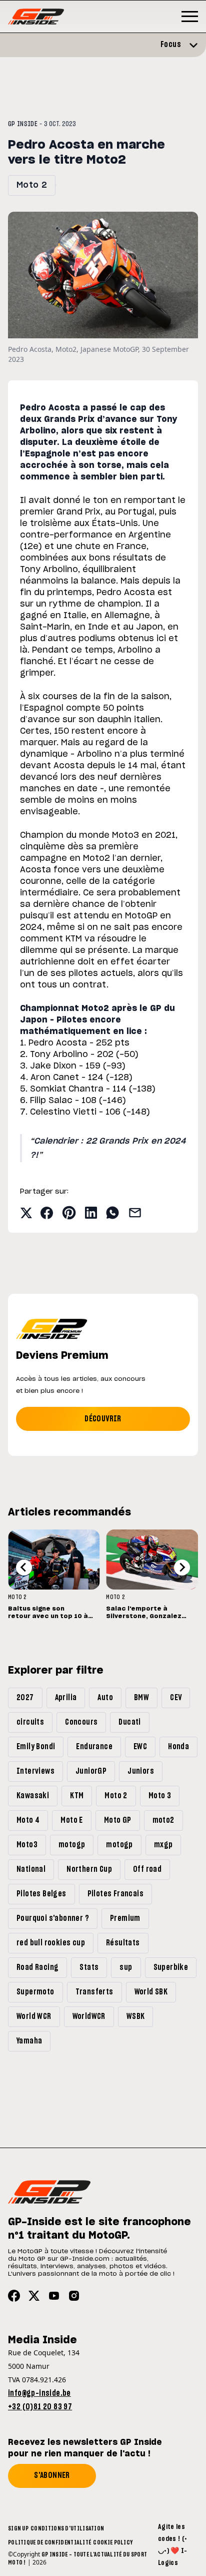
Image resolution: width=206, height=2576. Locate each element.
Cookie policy (113, 2542)
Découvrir (103, 1419)
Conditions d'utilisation (67, 2528)
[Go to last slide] (24, 1568)
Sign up (18, 2528)
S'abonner (52, 2475)
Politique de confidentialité (49, 2542)
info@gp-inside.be (39, 2393)
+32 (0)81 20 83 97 (40, 2407)
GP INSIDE (23, 124)
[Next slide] (182, 1568)
